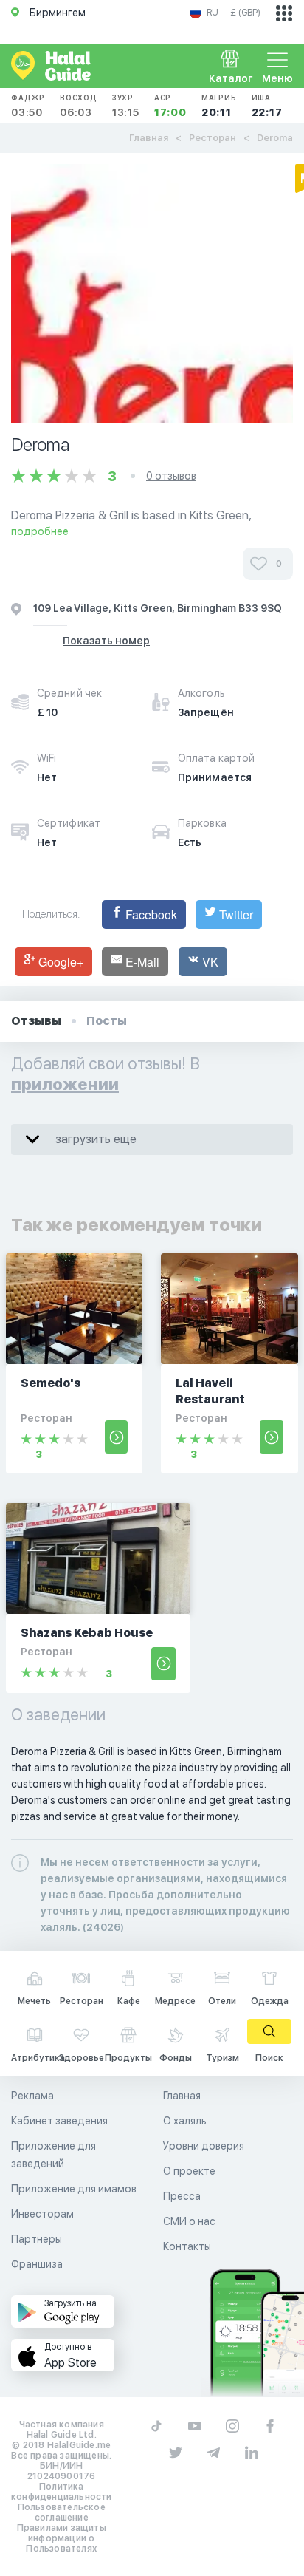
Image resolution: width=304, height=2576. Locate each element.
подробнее (40, 531)
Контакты (187, 2246)
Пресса (182, 2196)
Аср (170, 106)
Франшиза (37, 2264)
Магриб (219, 106)
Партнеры (37, 2239)
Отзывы (36, 1021)
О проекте (189, 2171)
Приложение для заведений (53, 2155)
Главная (149, 138)
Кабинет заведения (59, 2121)
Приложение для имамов (74, 2189)
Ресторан (213, 138)
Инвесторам (42, 2214)
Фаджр (28, 106)
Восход (79, 106)
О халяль (185, 2121)
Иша (267, 106)
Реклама (32, 2096)
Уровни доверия (204, 2146)
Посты (107, 1021)
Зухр (126, 106)
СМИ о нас (189, 2221)
